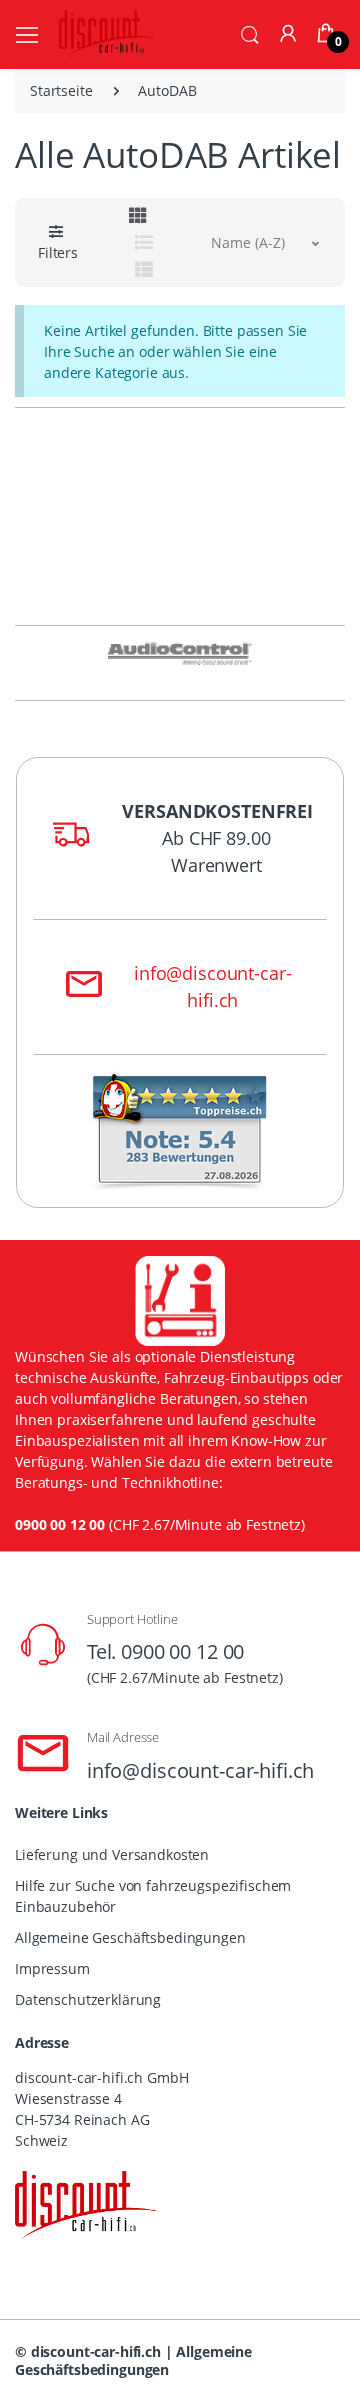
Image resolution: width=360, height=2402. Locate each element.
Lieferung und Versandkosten (112, 1854)
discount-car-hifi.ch (96, 2351)
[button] (250, 33)
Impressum (52, 1968)
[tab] (138, 215)
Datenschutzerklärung (88, 1999)
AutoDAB (167, 90)
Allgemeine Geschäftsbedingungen (130, 1937)
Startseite (61, 90)
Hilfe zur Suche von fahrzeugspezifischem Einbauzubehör (153, 1896)
